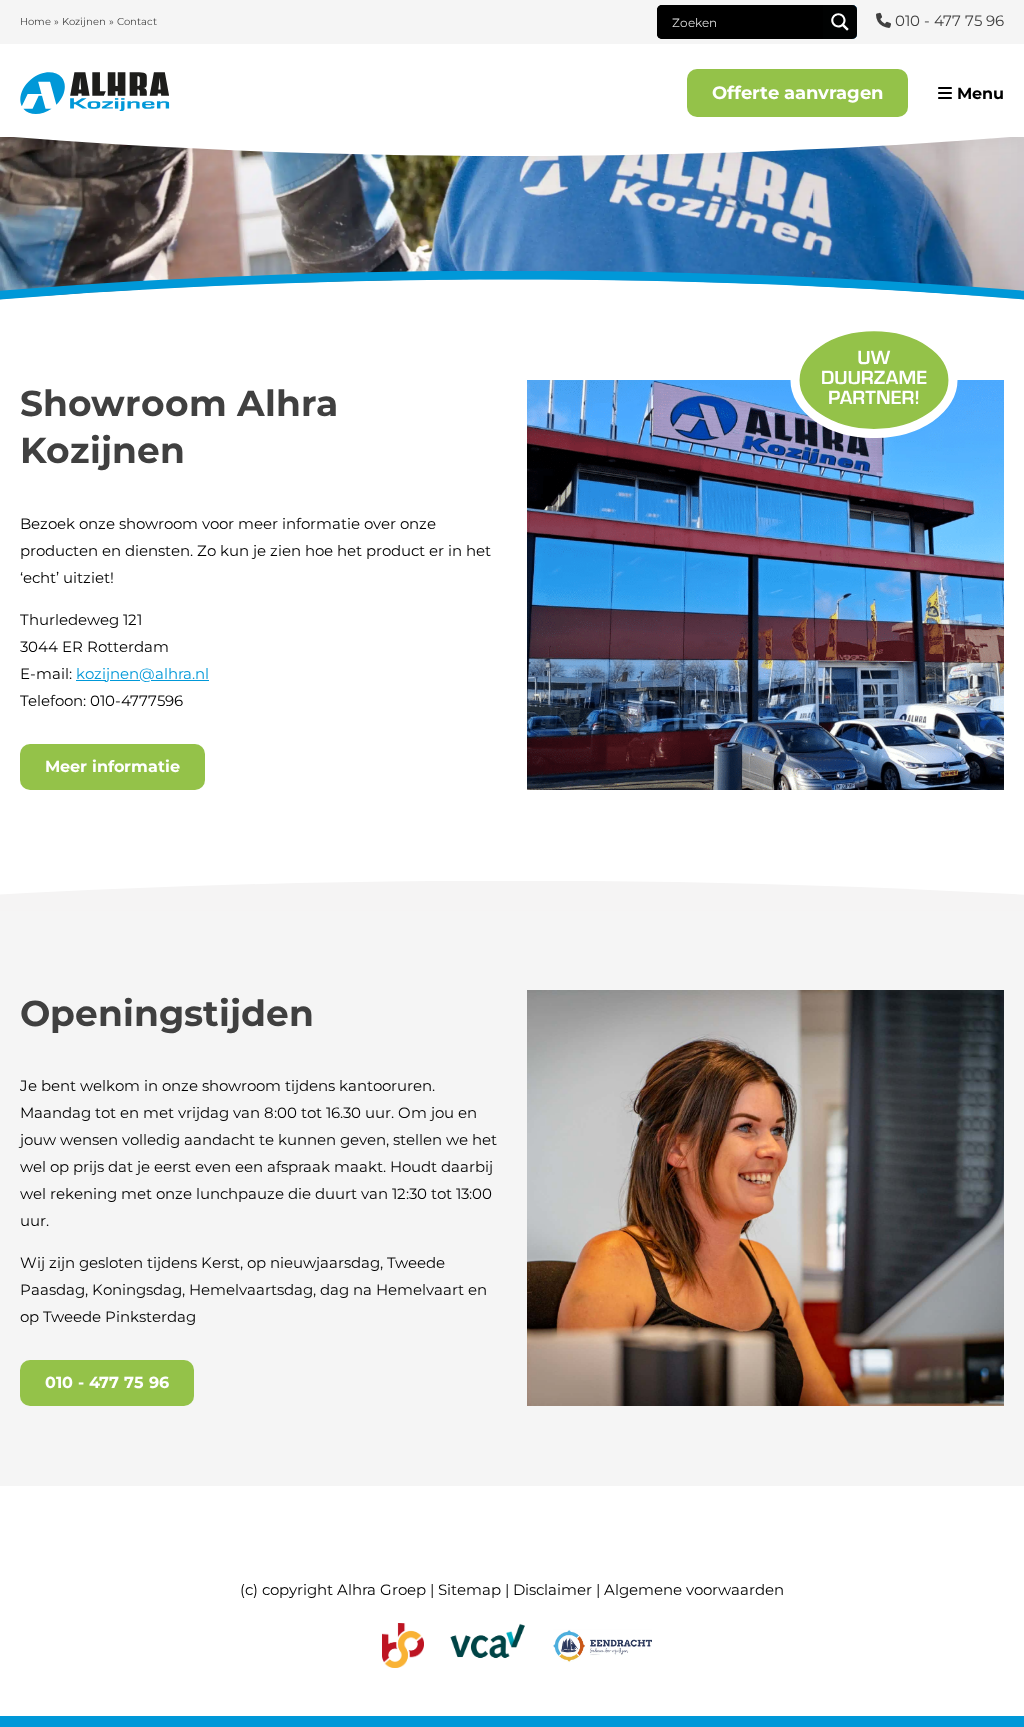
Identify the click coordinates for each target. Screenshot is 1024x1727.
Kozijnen (84, 21)
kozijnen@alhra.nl (142, 673)
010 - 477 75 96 (107, 1382)
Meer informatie (112, 766)
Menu (978, 93)
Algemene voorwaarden (694, 1589)
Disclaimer (552, 1589)
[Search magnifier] (840, 22)
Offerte (797, 93)
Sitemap (469, 1589)
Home (35, 21)
